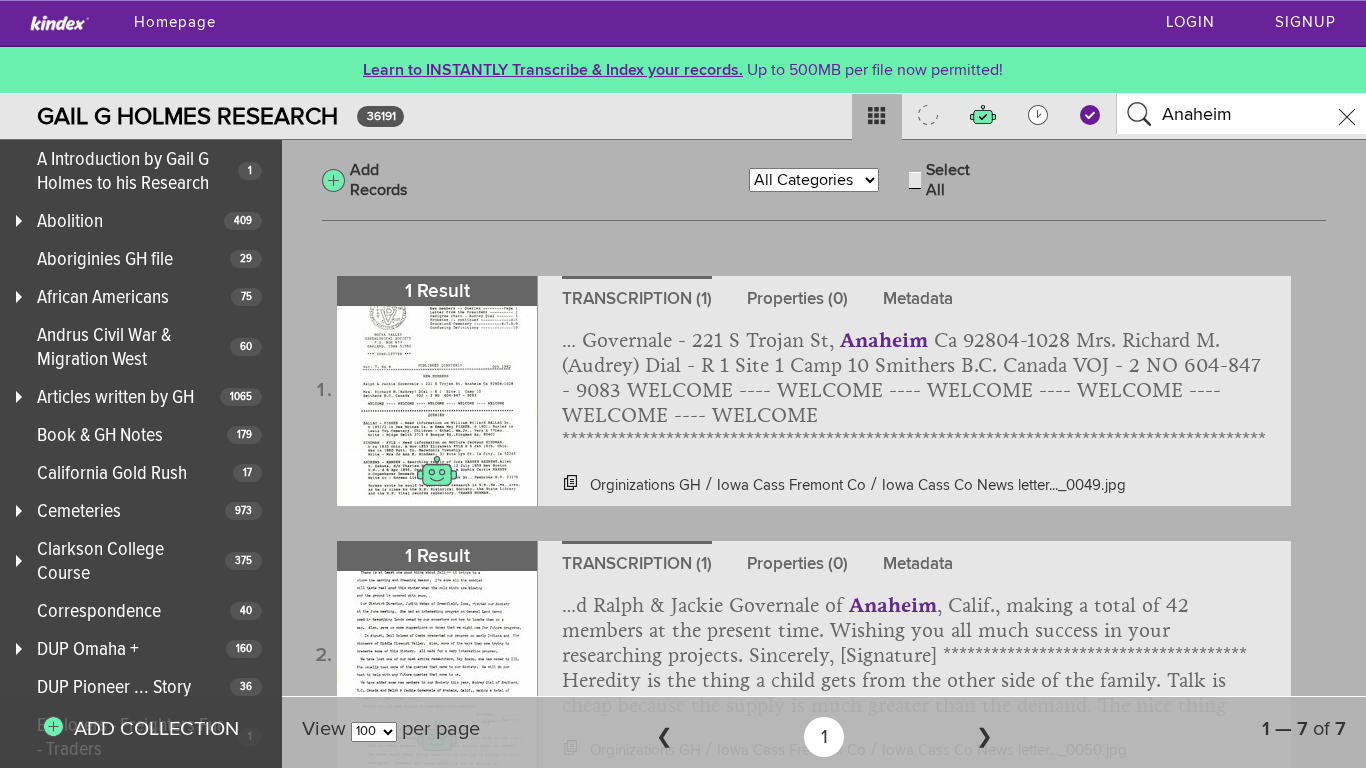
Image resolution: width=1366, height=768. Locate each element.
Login (1190, 22)
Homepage (175, 22)
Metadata (918, 298)
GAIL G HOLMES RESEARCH (187, 116)
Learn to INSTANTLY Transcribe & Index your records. (553, 70)
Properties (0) (797, 298)
